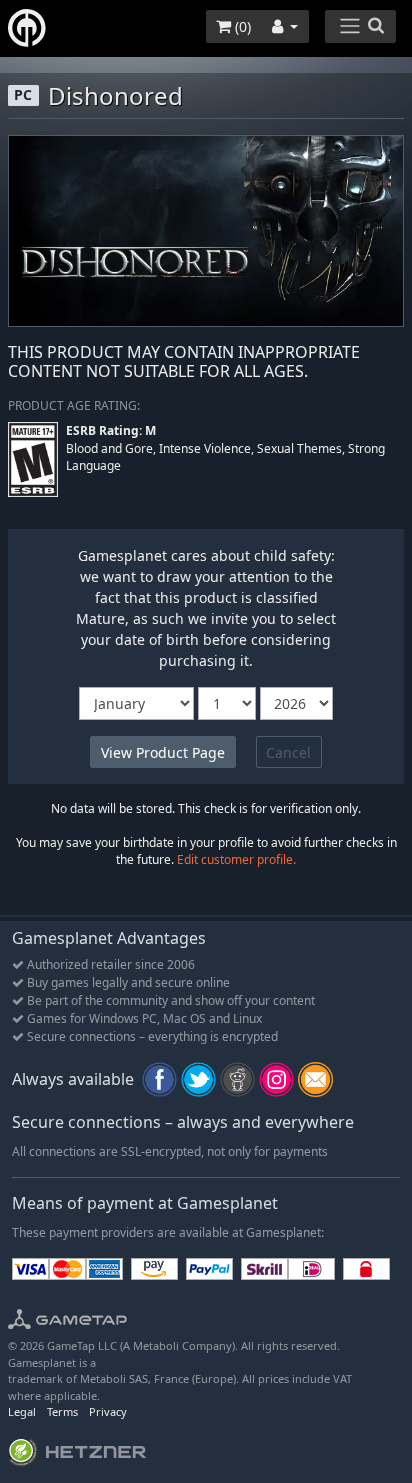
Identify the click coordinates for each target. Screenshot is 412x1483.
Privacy (108, 1411)
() (241, 26)
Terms (62, 1411)
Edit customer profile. (236, 859)
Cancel (288, 752)
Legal (22, 1411)
